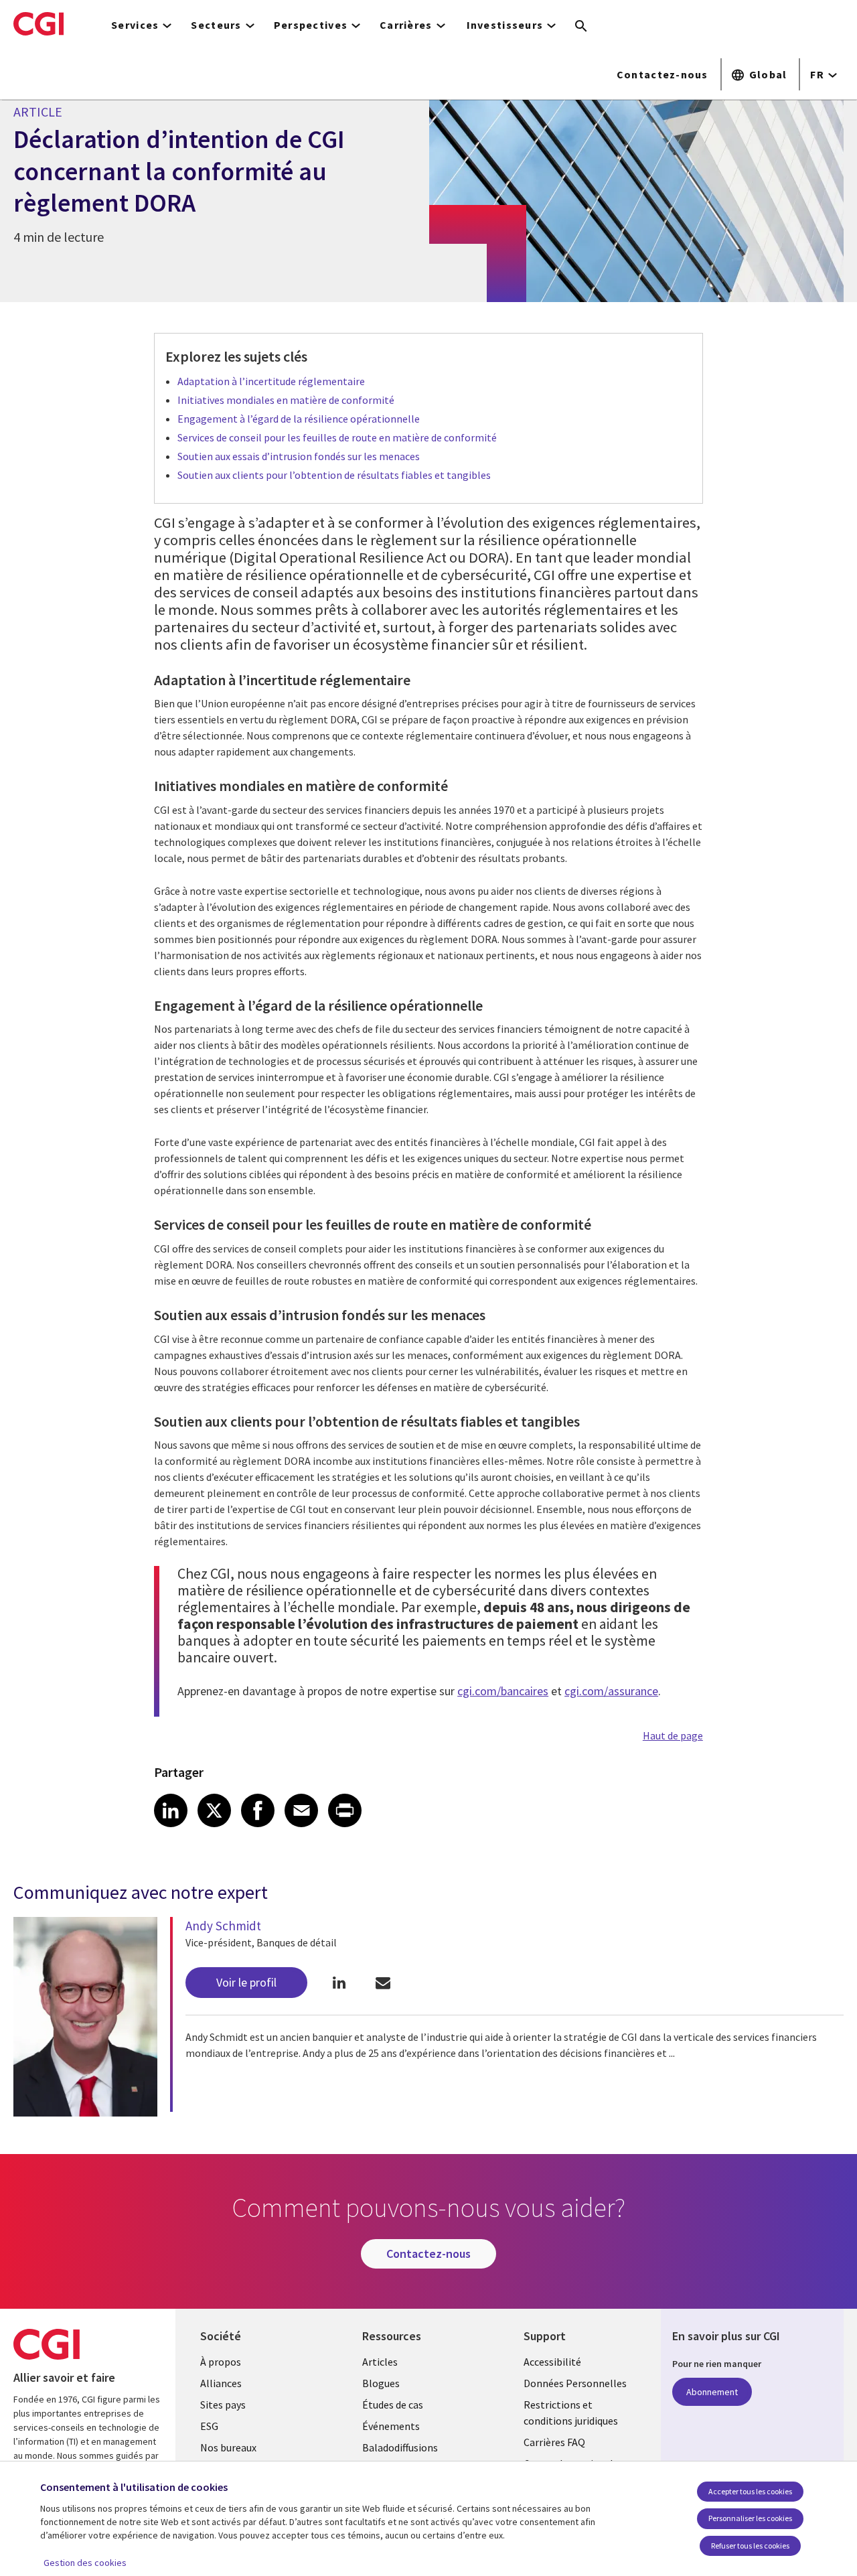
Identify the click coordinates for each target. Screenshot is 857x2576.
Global (768, 74)
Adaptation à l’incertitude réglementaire (271, 381)
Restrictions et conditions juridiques (571, 2413)
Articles (380, 2362)
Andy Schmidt (223, 1926)
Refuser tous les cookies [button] (750, 2546)
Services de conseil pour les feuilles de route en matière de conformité (337, 437)
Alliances (221, 2383)
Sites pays (223, 2405)
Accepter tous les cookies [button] (750, 2491)
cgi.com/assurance (611, 1691)
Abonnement (712, 2392)
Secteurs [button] (216, 25)
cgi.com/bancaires (503, 1691)
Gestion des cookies (85, 2563)
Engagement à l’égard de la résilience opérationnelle (299, 419)
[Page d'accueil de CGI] (38, 23)
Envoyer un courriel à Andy (383, 1983)
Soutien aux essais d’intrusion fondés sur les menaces (299, 456)
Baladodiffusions (400, 2447)
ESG (209, 2426)
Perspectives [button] (311, 25)
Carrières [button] (406, 25)
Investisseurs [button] (505, 25)
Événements (391, 2426)
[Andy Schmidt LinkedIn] (339, 1983)
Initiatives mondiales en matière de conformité (286, 400)
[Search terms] (581, 27)
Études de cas (393, 2405)
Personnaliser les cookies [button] (750, 2518)
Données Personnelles (575, 2383)
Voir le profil (246, 1982)
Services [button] (135, 25)
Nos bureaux (228, 2447)
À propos (221, 2362)
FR (817, 74)
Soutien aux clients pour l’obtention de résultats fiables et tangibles (334, 475)
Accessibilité (552, 2362)
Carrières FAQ (554, 2442)
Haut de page (673, 1735)
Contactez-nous (663, 74)
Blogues (381, 2383)
